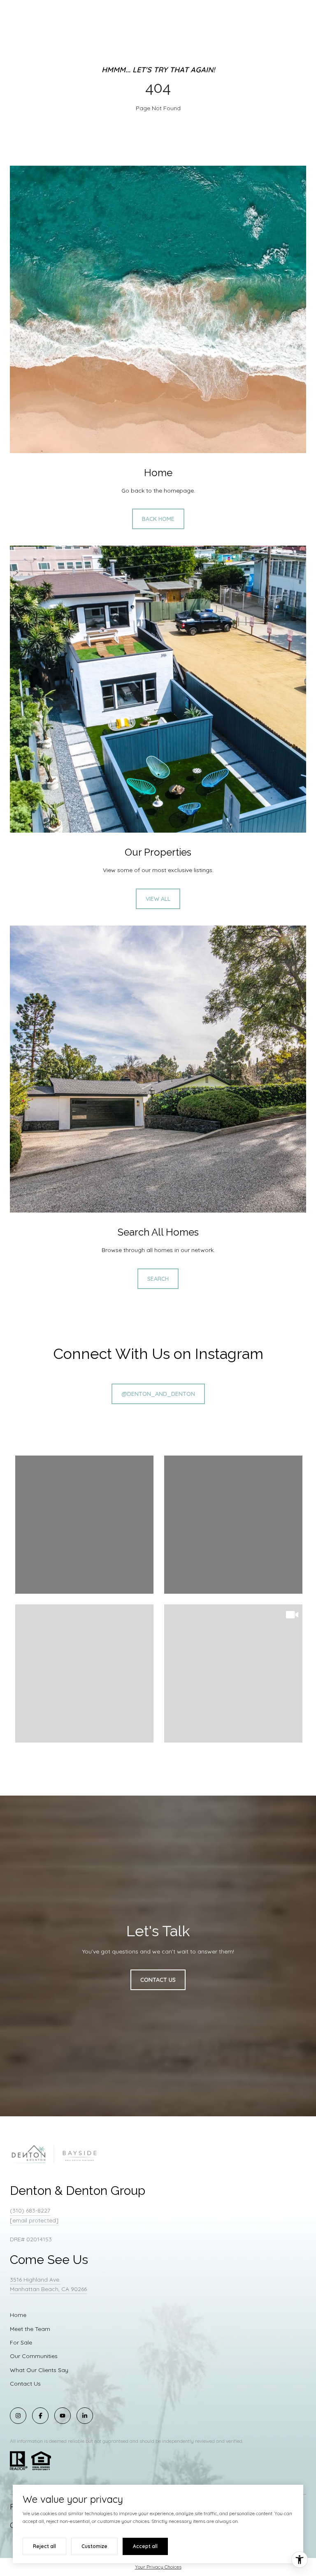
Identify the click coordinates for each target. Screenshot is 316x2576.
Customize (94, 2546)
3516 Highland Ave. (35, 2280)
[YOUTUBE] (63, 2416)
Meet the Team (30, 2329)
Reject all (44, 2546)
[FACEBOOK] (40, 2416)
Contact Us (25, 2384)
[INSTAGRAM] (18, 2416)
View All (158, 899)
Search (158, 1279)
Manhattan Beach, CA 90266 (48, 2289)
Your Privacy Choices (158, 2567)
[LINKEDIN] (85, 2416)
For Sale (21, 2342)
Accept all (145, 2546)
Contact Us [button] (158, 1980)
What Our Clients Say (39, 2370)
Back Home (158, 519)
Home (18, 2315)
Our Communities (34, 2356)
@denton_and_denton (158, 1394)
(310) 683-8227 (30, 2210)
